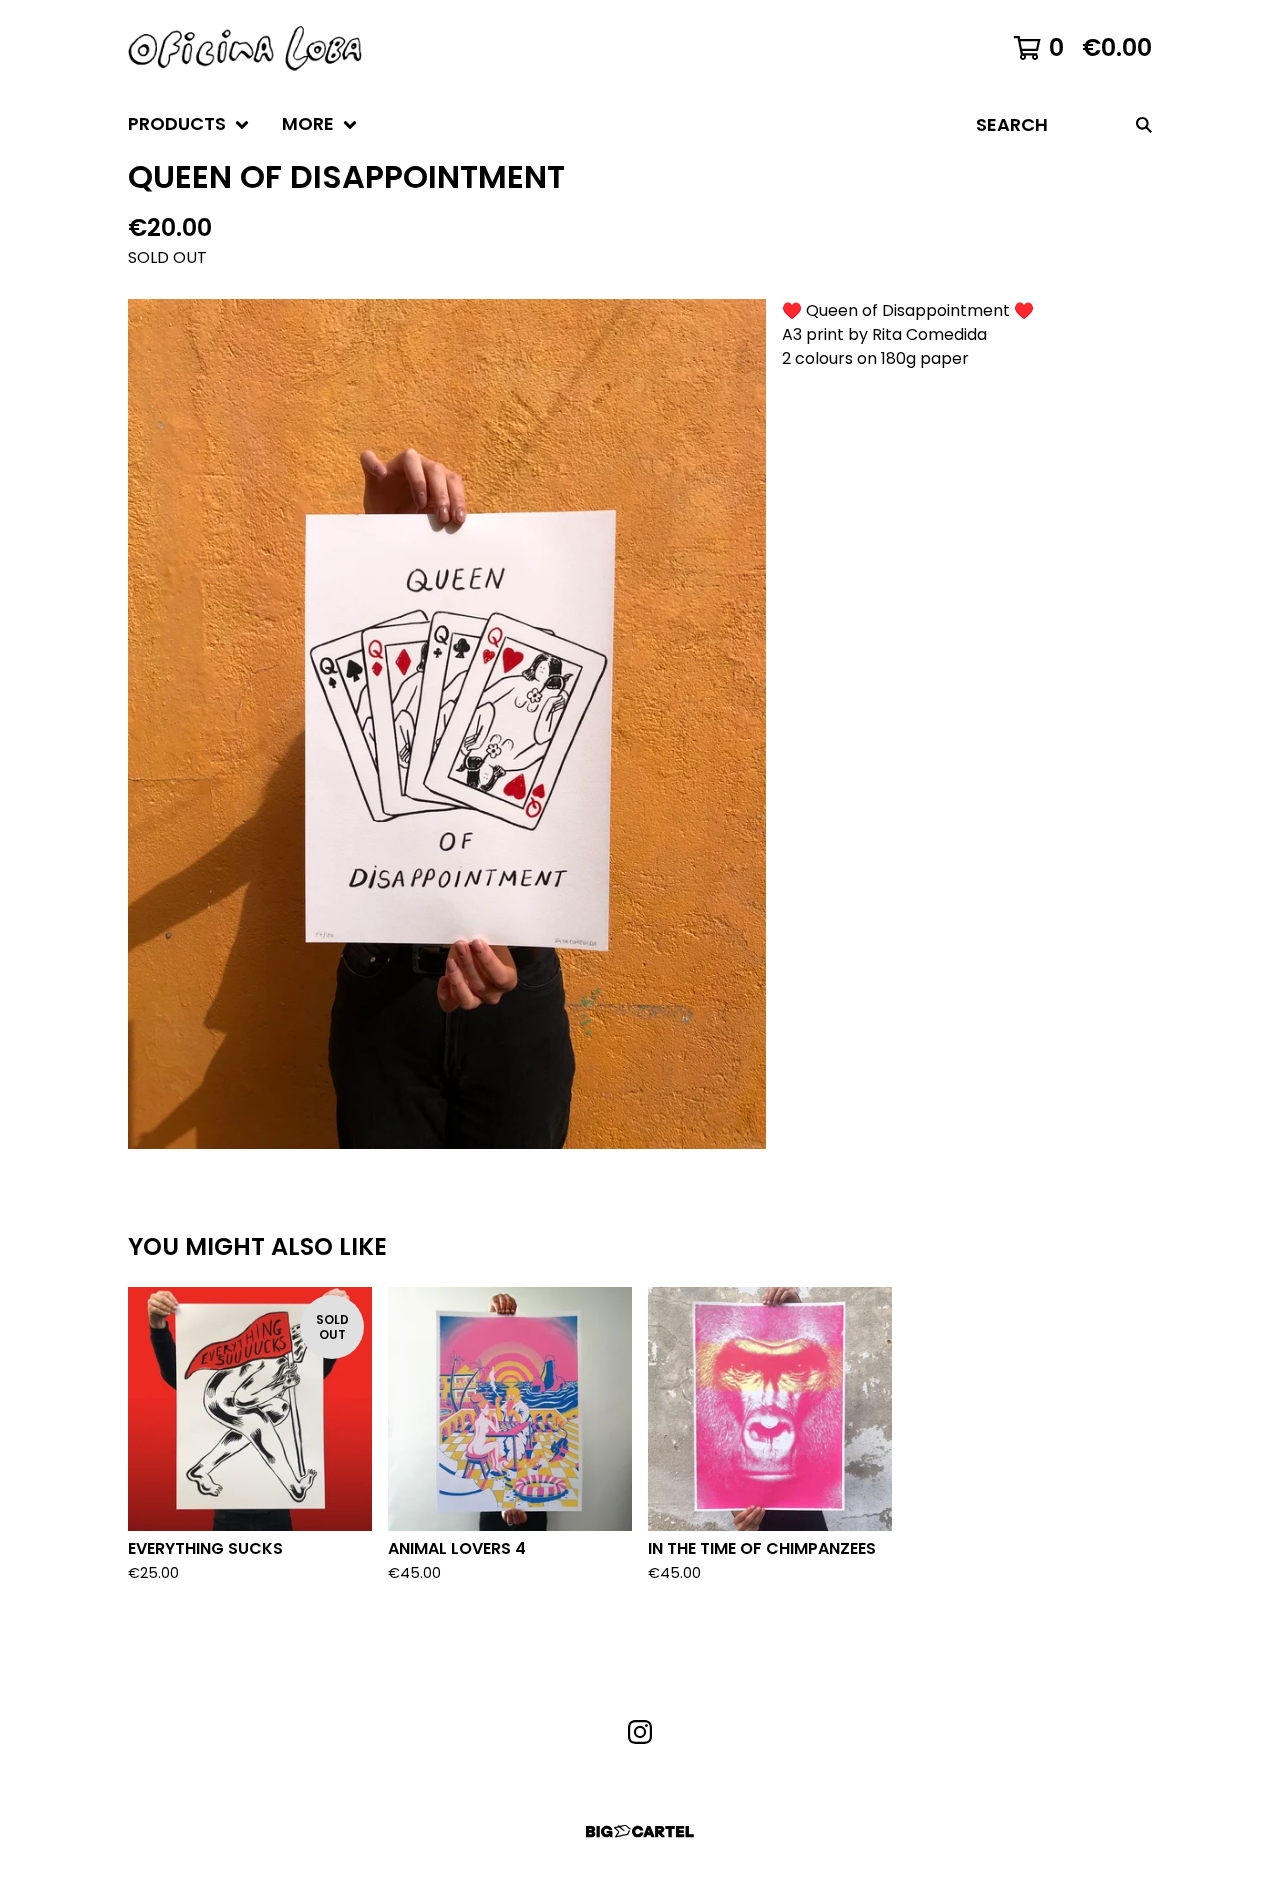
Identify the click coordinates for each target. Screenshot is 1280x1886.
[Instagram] (640, 1732)
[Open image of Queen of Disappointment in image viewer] (447, 724)
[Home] (245, 48)
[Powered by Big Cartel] (640, 1831)
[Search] (1144, 124)
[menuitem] (189, 124)
